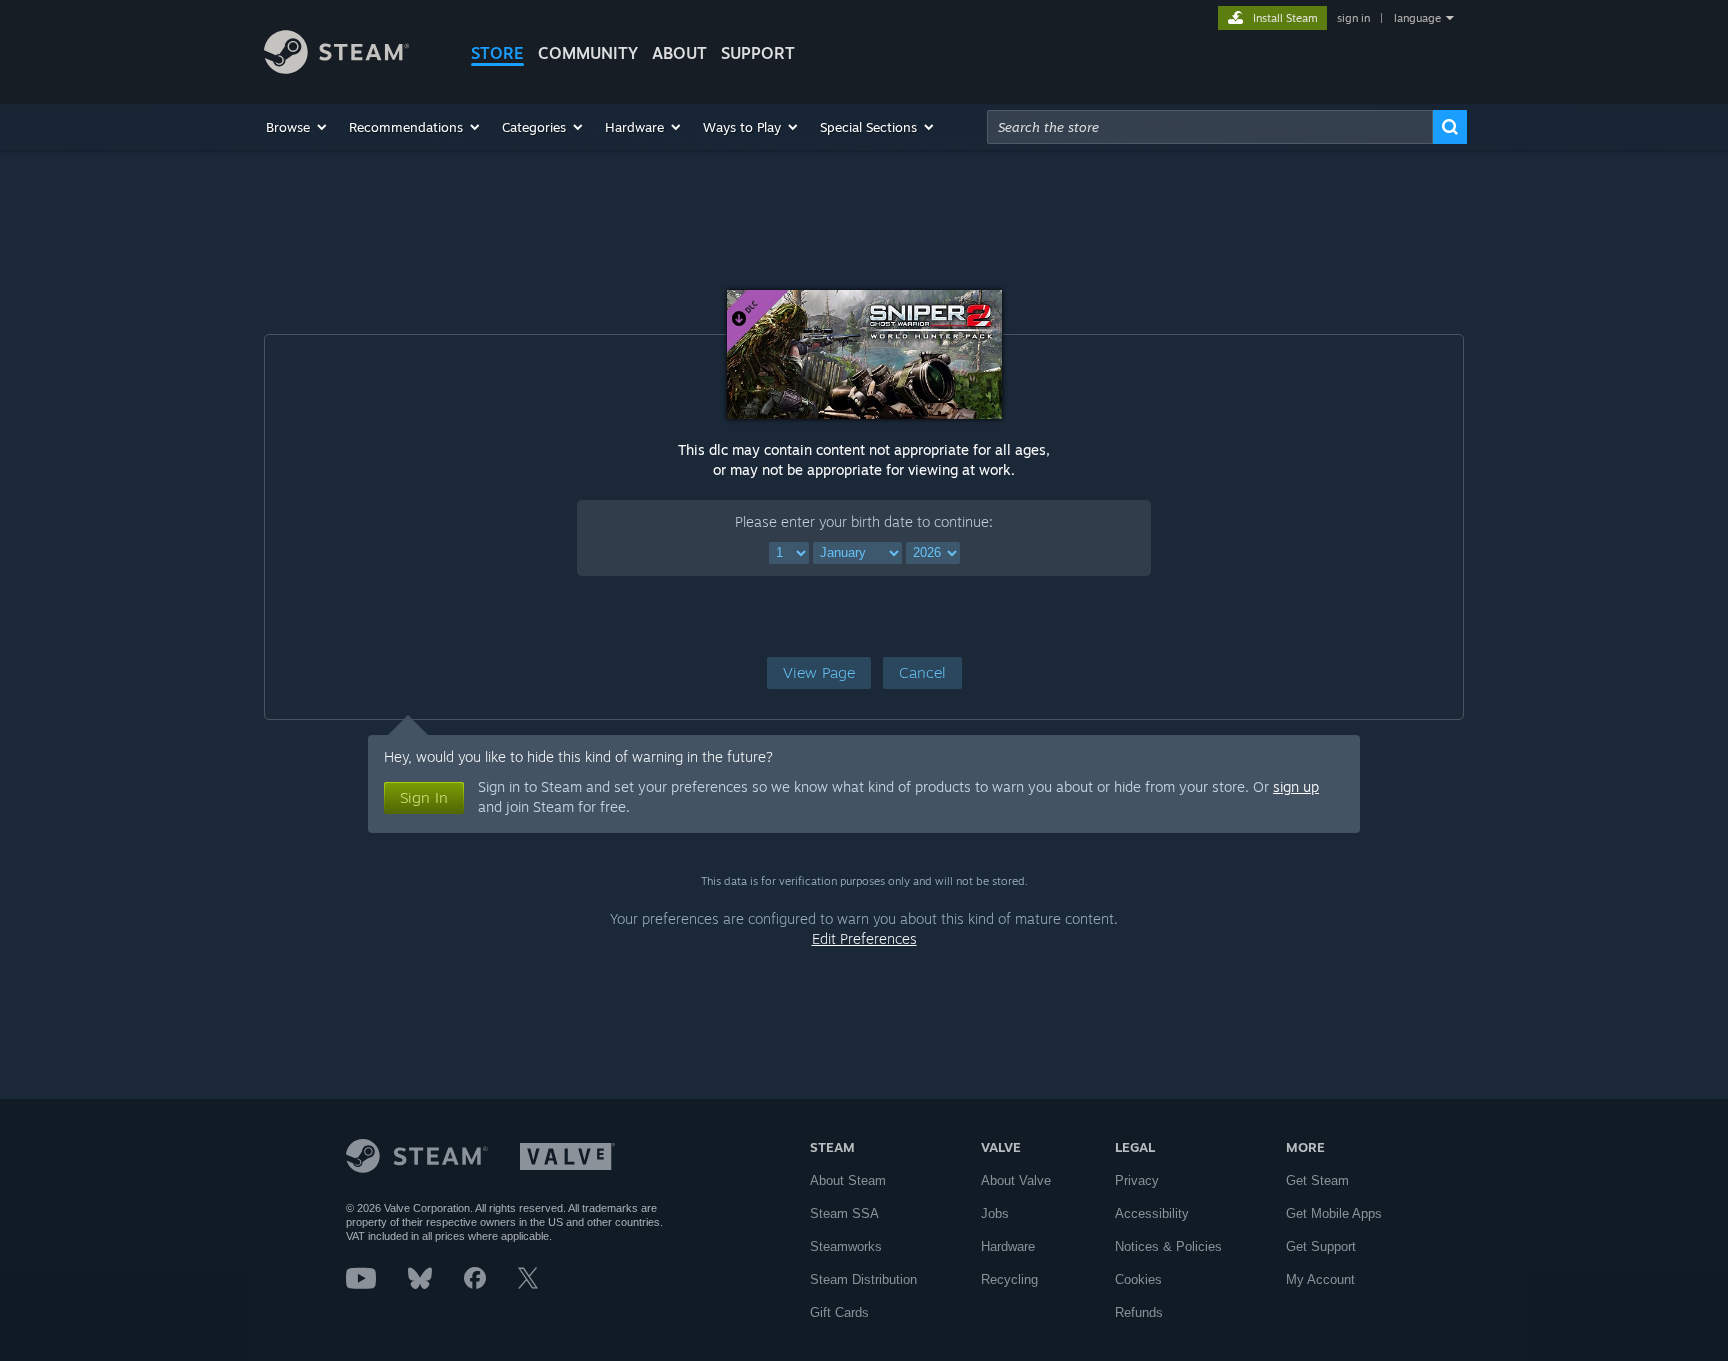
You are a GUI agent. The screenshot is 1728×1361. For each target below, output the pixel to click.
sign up (1296, 786)
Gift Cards (839, 1312)
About (679, 53)
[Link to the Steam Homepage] (336, 68)
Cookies (1138, 1279)
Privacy (1137, 1180)
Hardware (1008, 1246)
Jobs (995, 1213)
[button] (297, 127)
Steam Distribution (863, 1279)
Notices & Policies (1168, 1246)
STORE (497, 53)
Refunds (1139, 1312)
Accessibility (1152, 1213)
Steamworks (846, 1246)
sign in (1353, 18)
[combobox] (1210, 127)
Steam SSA (844, 1213)
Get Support (1321, 1246)
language (1417, 18)
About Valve (1016, 1180)
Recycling (1009, 1279)
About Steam (848, 1180)
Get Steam (1317, 1180)
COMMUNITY (588, 53)
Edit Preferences (864, 938)
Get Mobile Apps (1334, 1213)
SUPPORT (758, 53)
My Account (1320, 1279)
